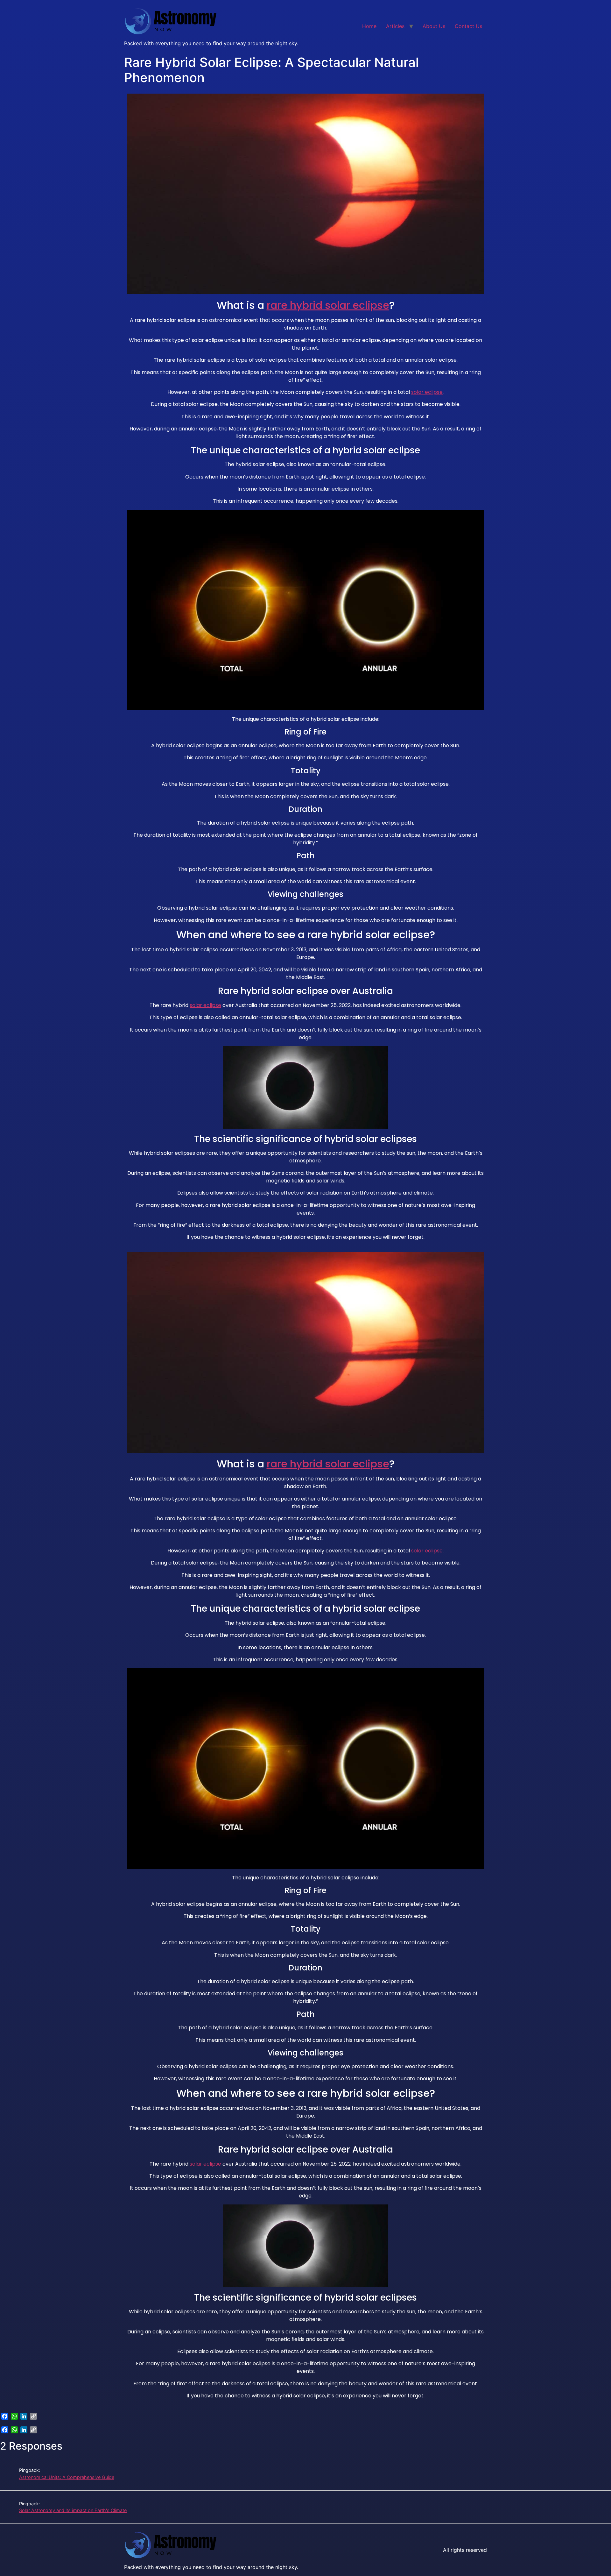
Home (369, 26)
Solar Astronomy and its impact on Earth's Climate (73, 2510)
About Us (434, 26)
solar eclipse (427, 392)
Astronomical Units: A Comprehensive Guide (67, 2477)
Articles (395, 26)
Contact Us (468, 26)
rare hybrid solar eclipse (328, 305)
